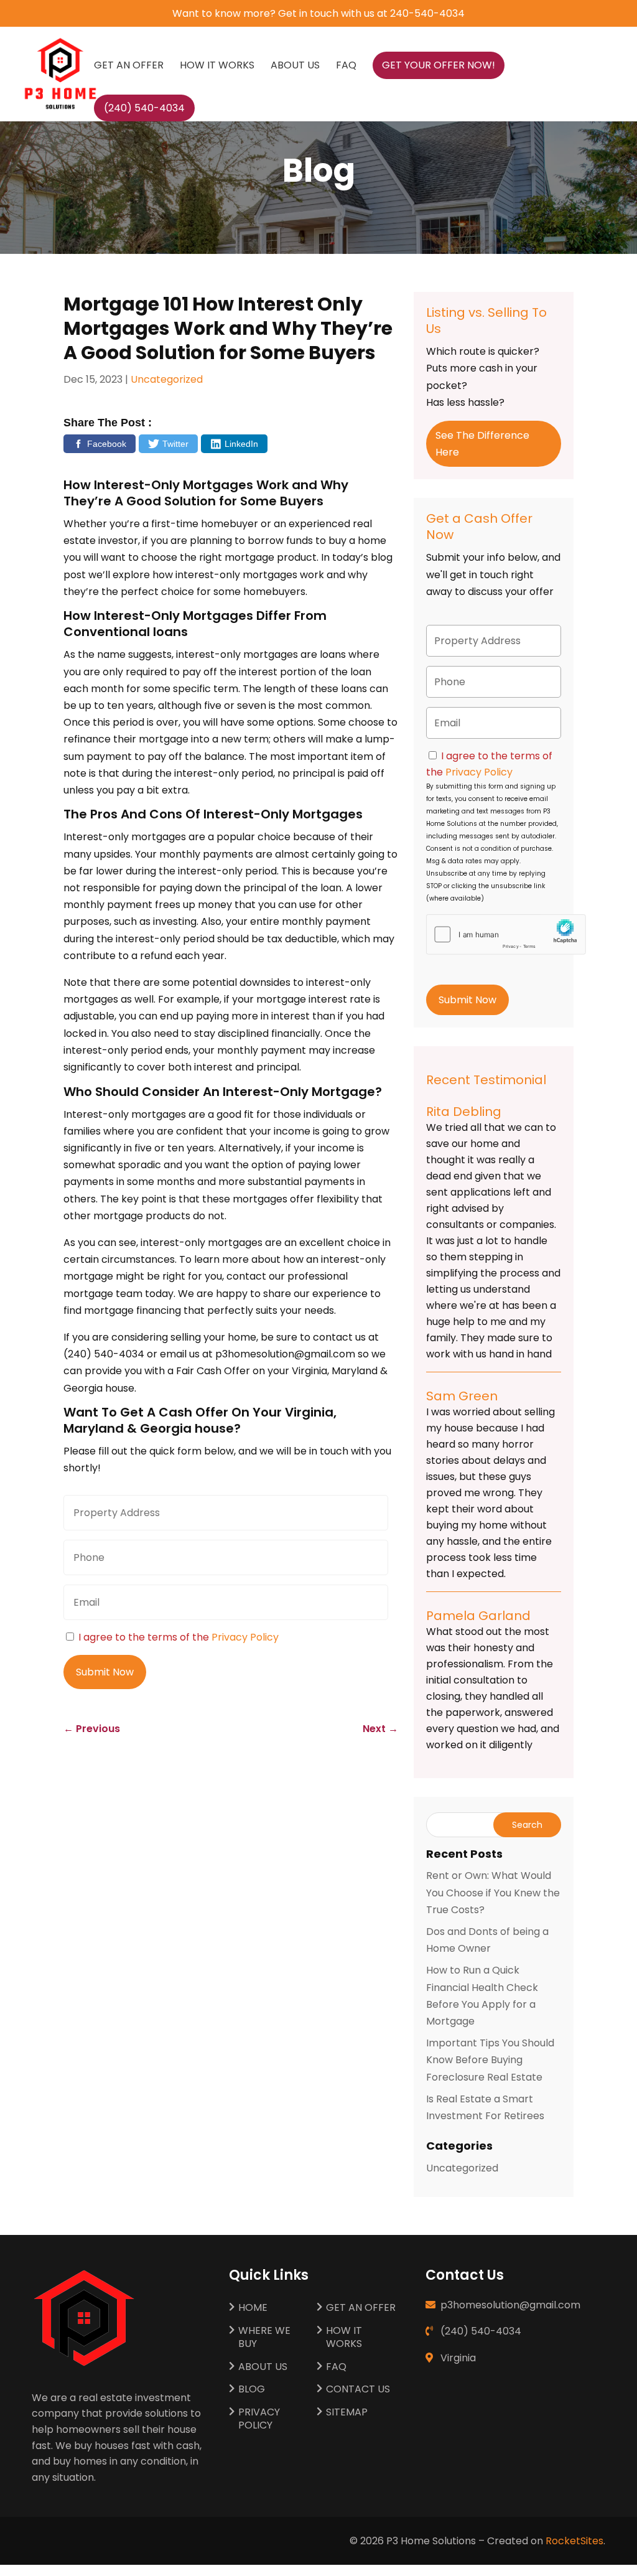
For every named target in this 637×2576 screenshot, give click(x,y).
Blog (252, 2390)
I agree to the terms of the (179, 1637)
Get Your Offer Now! (439, 65)
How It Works (217, 67)
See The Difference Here (482, 444)
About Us (295, 67)
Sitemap (347, 2413)
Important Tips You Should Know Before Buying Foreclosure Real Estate (490, 2060)
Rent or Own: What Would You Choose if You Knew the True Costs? (493, 1892)
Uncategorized (167, 379)
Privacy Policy (245, 1637)
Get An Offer (129, 67)
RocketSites (574, 2541)
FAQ (346, 67)
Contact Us (358, 2390)
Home (253, 2308)
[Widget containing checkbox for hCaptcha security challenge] (483, 934)
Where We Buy (264, 2338)
